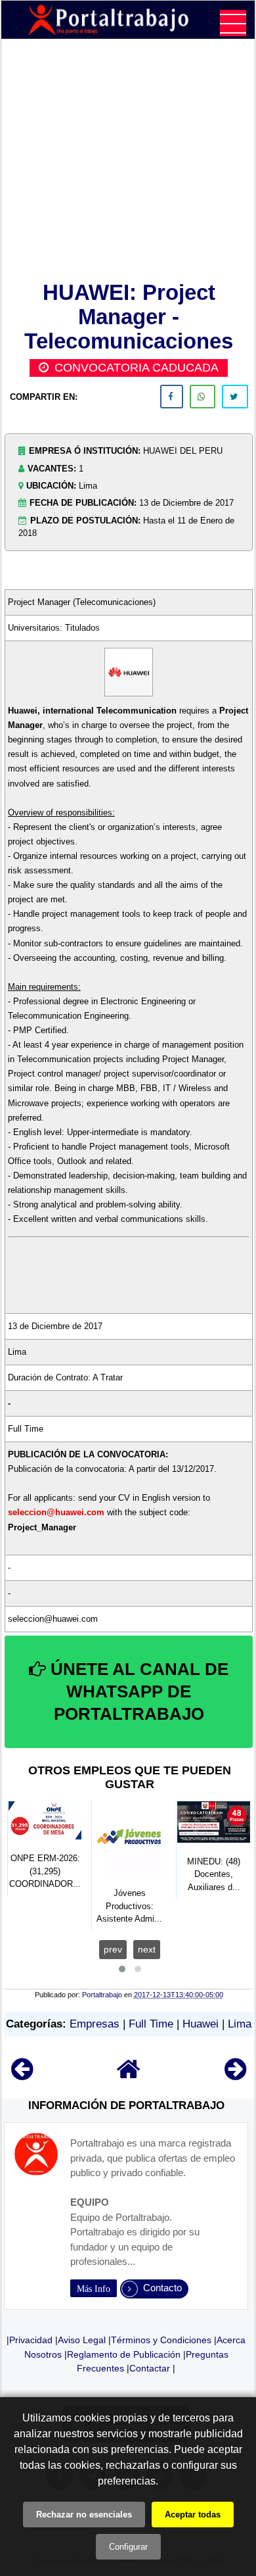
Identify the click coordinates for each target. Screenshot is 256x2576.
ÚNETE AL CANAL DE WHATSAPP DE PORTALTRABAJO (137, 1691)
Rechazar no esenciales (84, 2515)
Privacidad (31, 2340)
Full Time (151, 2024)
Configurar (128, 2547)
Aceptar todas (193, 2515)
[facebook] (172, 397)
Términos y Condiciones (161, 2340)
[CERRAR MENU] (233, 23)
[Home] (129, 2075)
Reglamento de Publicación (124, 2354)
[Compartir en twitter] (235, 397)
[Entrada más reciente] (22, 2075)
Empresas (95, 2024)
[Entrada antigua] (235, 2075)
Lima (240, 2024)
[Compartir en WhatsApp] (203, 397)
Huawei (201, 2024)
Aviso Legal (82, 2340)
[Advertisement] (129, 162)
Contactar (150, 2368)
